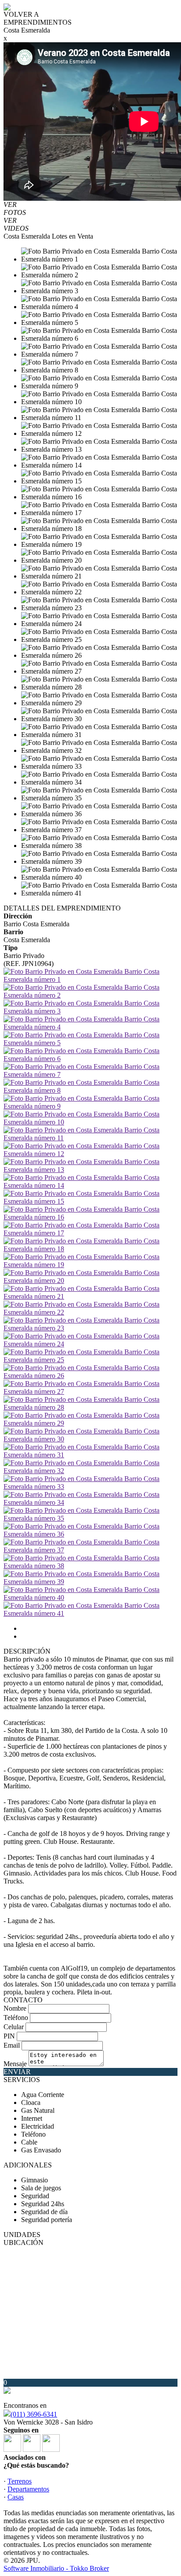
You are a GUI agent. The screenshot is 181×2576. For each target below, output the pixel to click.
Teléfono (16, 2018)
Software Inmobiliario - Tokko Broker (56, 2568)
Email (12, 2045)
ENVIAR (17, 2072)
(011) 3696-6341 (34, 2414)
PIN (9, 2036)
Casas (16, 2497)
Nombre (15, 2008)
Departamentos (28, 2489)
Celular (14, 2027)
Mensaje (15, 2064)
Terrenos (20, 2481)
